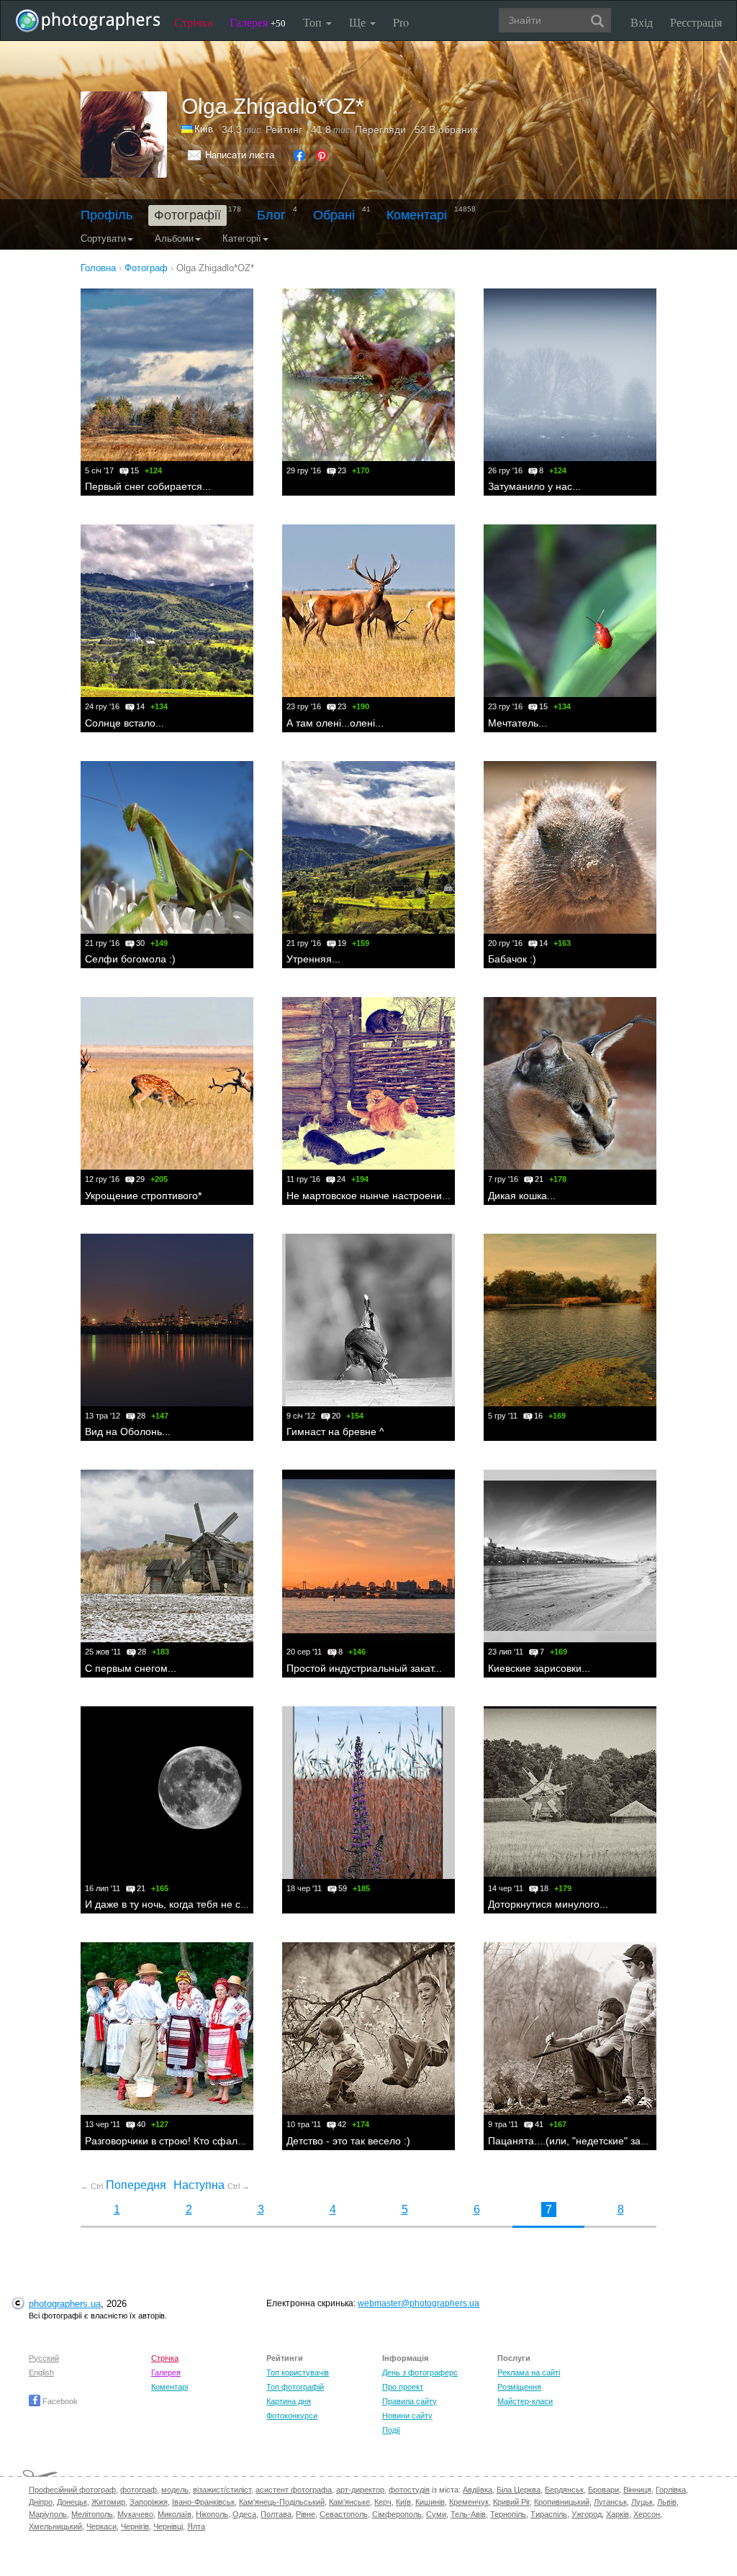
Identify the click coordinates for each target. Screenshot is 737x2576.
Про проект (403, 2387)
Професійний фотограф (72, 2490)
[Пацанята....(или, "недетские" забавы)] (570, 2029)
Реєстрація (696, 22)
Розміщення (519, 2387)
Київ (204, 129)
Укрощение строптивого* (143, 1196)
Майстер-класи (525, 2401)
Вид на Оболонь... (128, 1432)
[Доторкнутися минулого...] (570, 1793)
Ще (359, 22)
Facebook (59, 2401)
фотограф (139, 2490)
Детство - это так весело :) (348, 2141)
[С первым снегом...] (167, 1556)
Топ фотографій (295, 2387)
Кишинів (430, 2502)
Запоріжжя (149, 2502)
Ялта (196, 2526)
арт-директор (360, 2490)
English (41, 2372)
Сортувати (103, 238)
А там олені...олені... (335, 723)
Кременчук (469, 2502)
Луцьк (642, 2502)
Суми (436, 2514)
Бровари (603, 2490)
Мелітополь (92, 2514)
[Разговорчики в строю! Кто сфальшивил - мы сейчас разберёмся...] (167, 2029)
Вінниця (637, 2490)
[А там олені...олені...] (368, 611)
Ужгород (587, 2514)
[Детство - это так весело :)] (368, 2029)
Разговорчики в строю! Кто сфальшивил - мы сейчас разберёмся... (243, 2141)
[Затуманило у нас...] (570, 375)
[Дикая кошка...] (570, 1083)
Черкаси (101, 2526)
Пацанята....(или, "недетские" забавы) (578, 2141)
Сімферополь (397, 2514)
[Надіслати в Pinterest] (322, 155)
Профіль (107, 215)
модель (175, 2490)
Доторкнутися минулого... (548, 1904)
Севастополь (344, 2514)
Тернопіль (508, 2514)
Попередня (123, 2185)
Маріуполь (48, 2514)
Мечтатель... (517, 723)
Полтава (276, 2514)
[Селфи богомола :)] (167, 847)
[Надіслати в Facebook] (299, 155)
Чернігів (135, 2526)
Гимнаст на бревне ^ (335, 1432)
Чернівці (168, 2526)
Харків (618, 2514)
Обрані (334, 215)
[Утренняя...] (368, 847)
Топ (314, 22)
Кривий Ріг (511, 2502)
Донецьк (72, 2502)
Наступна (212, 2185)
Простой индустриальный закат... (364, 1668)
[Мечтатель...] (570, 611)
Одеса (244, 2514)
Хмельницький (55, 2526)
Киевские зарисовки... (539, 1668)
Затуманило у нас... (534, 486)
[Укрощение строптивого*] (167, 1083)
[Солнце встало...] (167, 611)
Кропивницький (562, 2502)
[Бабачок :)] (570, 847)
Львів (667, 2502)
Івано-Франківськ (203, 2502)
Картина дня (289, 2401)
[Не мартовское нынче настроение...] (368, 1083)
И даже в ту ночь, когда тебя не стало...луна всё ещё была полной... (247, 1904)
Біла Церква (519, 2490)
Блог (271, 215)
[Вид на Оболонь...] (167, 1320)
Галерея (258, 22)
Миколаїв (175, 2514)
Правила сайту (410, 2401)
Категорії (242, 238)
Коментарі (417, 215)
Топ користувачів (298, 2372)
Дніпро (41, 2502)
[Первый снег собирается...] (167, 375)
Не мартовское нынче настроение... (371, 1196)
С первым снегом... (131, 1668)
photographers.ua (65, 2304)
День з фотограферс (420, 2372)
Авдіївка (478, 2490)
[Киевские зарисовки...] (570, 1556)
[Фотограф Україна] (188, 129)
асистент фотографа (294, 2490)
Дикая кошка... (522, 1196)
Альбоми (174, 238)
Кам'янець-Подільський (282, 2502)
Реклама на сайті (529, 2372)
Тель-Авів (468, 2514)
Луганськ (610, 2502)
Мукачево (135, 2514)
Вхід (642, 22)
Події (391, 2430)
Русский (44, 2358)
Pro (401, 22)
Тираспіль (549, 2514)
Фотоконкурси (292, 2416)
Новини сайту (407, 2416)
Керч (383, 2502)
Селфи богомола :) (130, 959)
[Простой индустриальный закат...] (368, 1556)
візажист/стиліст (222, 2490)
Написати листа (240, 155)
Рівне (306, 2514)
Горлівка (671, 2490)
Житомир (108, 2502)
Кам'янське (349, 2502)
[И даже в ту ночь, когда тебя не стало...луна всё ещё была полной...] (167, 1793)
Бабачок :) (512, 959)
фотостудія (409, 2490)
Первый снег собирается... (148, 486)
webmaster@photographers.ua (419, 2303)
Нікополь (212, 2514)
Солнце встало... (125, 723)
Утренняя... (313, 959)
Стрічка (193, 22)
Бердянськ (564, 2490)
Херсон (647, 2514)
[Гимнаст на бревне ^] (368, 1320)
